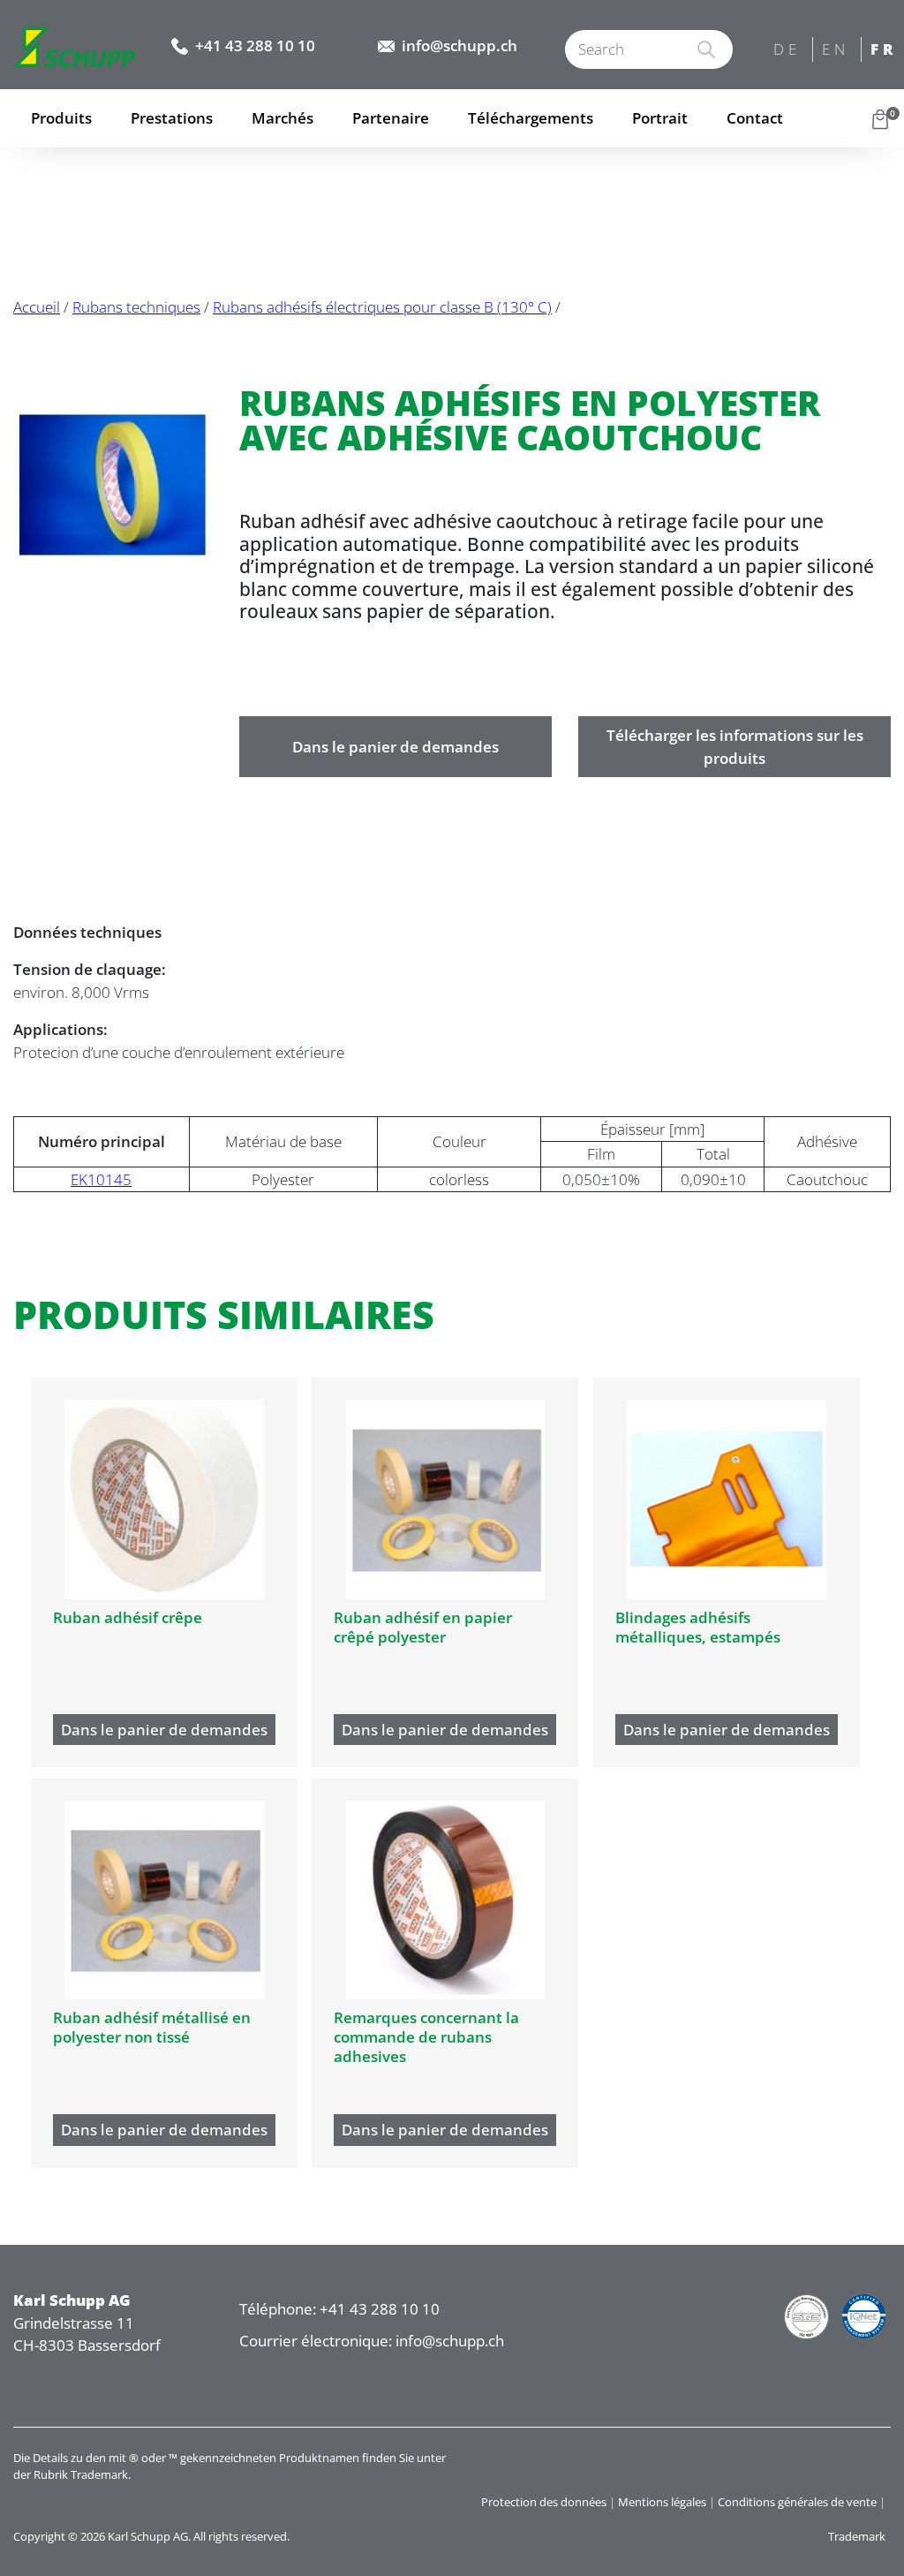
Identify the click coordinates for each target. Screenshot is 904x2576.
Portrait (660, 118)
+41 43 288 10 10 (255, 45)
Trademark (857, 2536)
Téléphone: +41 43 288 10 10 (339, 2309)
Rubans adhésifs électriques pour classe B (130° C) (382, 307)
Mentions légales (662, 2502)
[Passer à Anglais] (837, 51)
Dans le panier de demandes (395, 747)
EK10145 (101, 1179)
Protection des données (544, 2502)
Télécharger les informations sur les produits (735, 747)
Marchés (282, 118)
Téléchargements (531, 118)
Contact (755, 118)
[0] (880, 118)
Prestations (172, 118)
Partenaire (391, 118)
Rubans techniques (136, 307)
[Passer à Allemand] (789, 51)
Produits (61, 118)
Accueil (37, 307)
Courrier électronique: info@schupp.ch (372, 2341)
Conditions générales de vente (797, 2502)
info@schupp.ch (460, 45)
